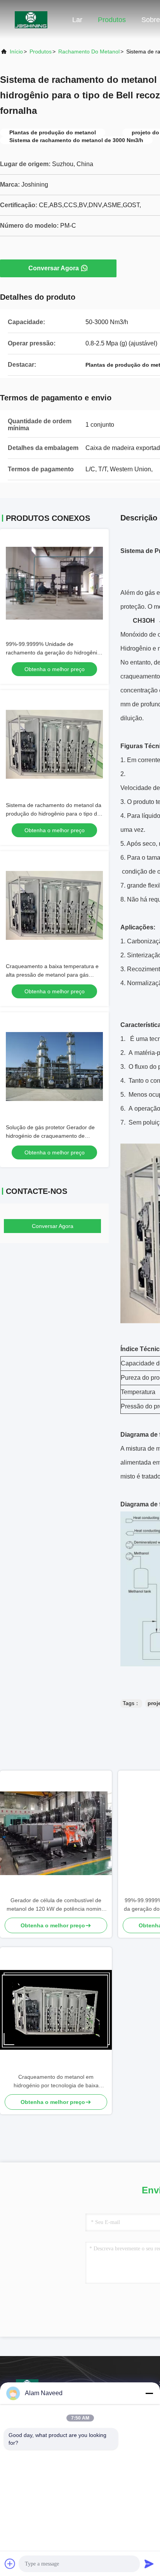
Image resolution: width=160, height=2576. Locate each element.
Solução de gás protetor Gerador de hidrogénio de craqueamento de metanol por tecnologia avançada (50, 1136)
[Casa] (31, 19)
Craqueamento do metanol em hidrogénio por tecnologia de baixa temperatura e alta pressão (56, 2082)
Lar (77, 20)
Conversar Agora (54, 268)
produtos (41, 52)
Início (16, 52)
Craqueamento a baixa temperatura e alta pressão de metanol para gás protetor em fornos (52, 975)
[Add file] (10, 2564)
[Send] (149, 2564)
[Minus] (149, 2393)
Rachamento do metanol (89, 52)
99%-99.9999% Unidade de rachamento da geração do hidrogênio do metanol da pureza (53, 653)
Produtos (112, 20)
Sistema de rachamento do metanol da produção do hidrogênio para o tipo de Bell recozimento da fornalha (54, 814)
